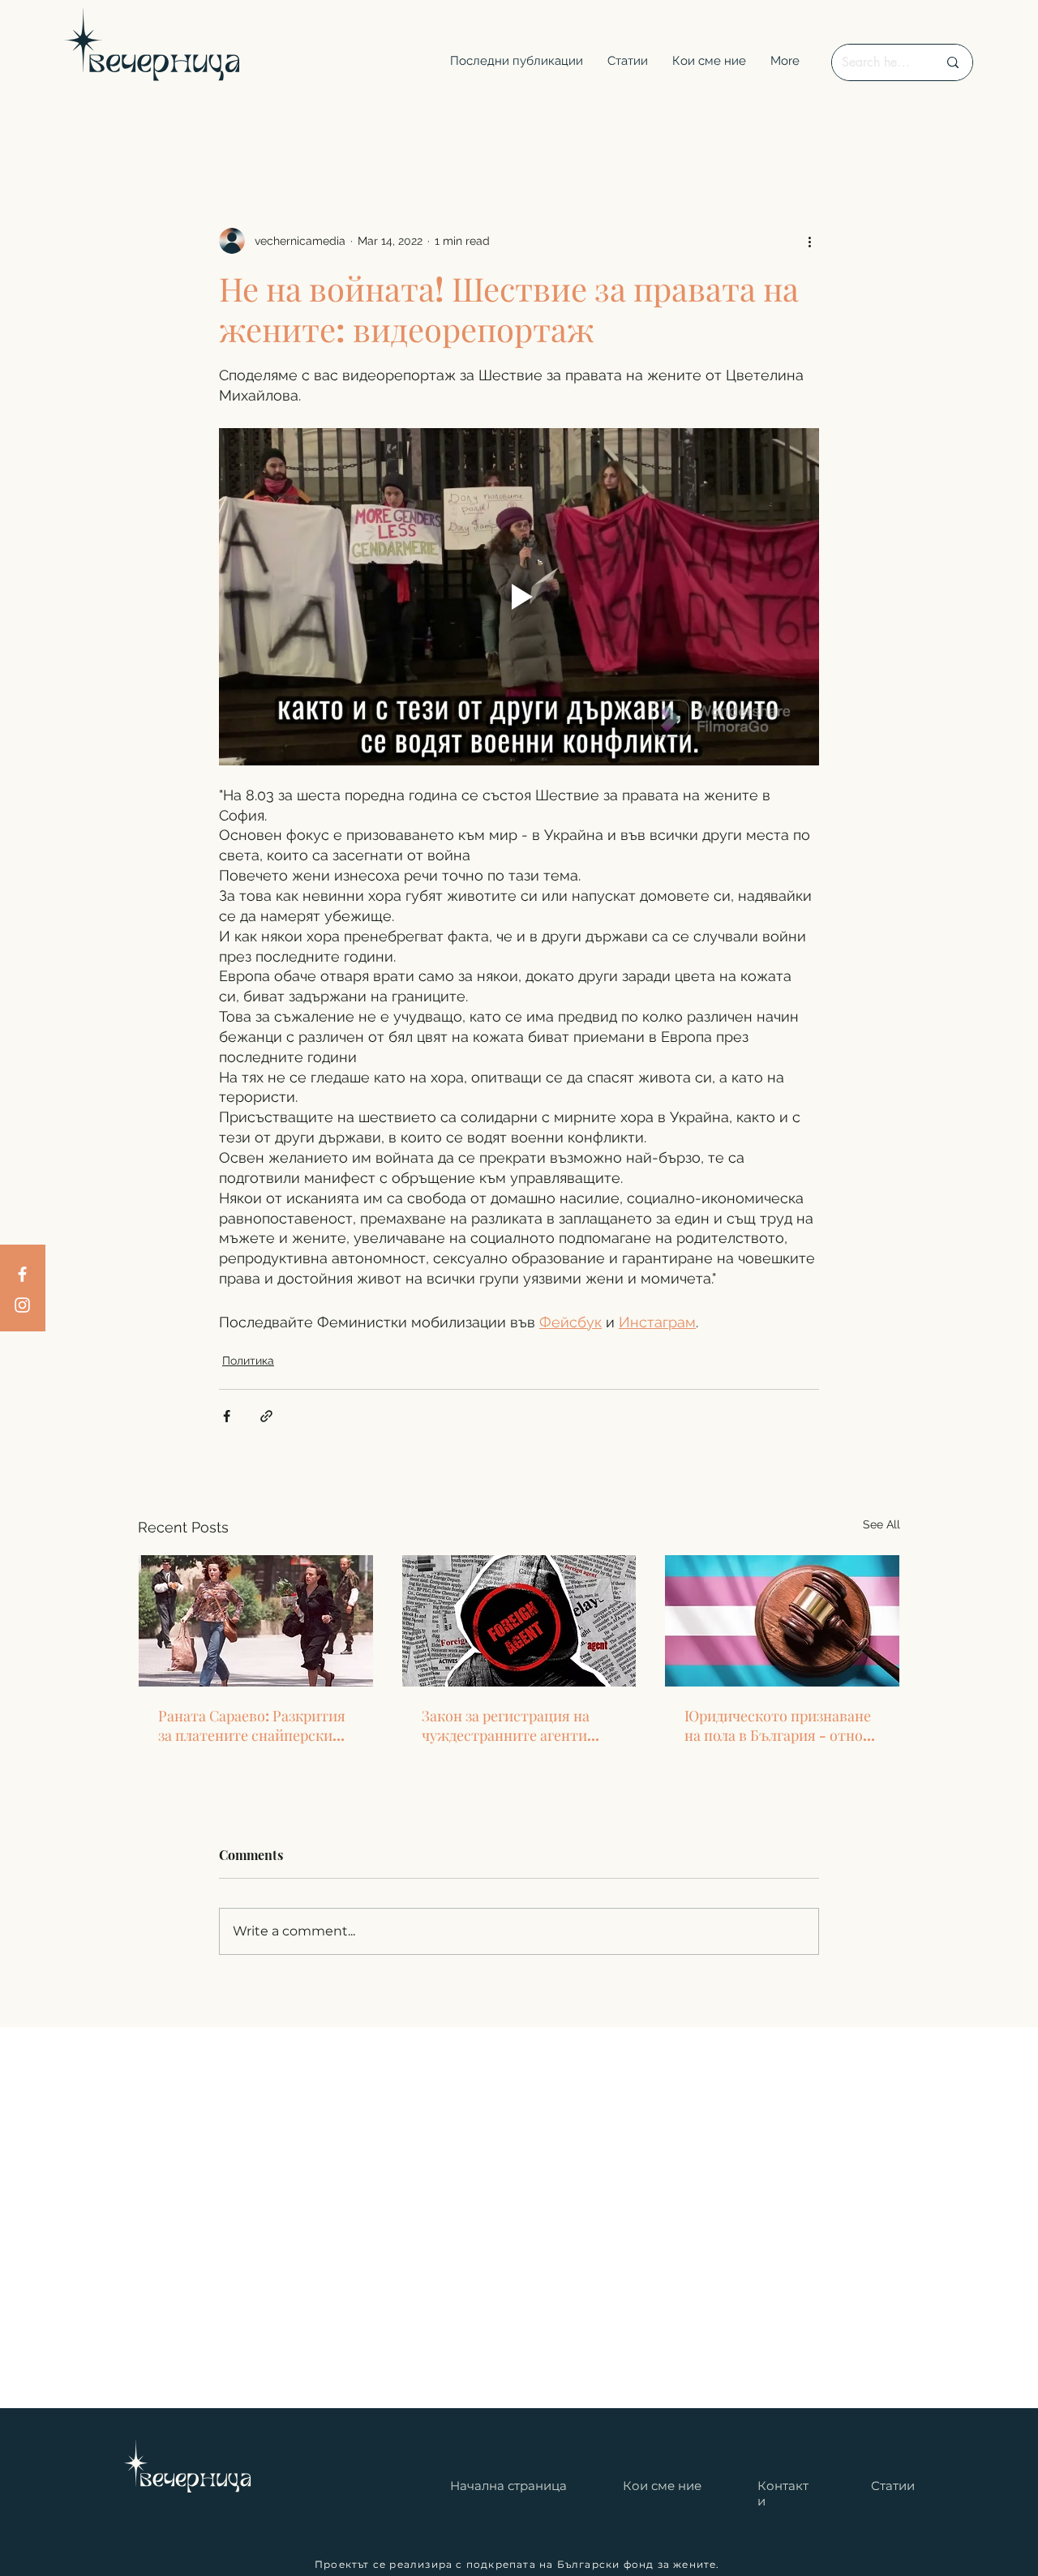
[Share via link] (266, 1416)
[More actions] (809, 241)
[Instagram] (22, 1305)
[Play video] (519, 597)
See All (881, 1524)
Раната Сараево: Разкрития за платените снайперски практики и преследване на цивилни (252, 1725)
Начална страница (508, 2486)
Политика (248, 1361)
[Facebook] (22, 1274)
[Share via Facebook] (227, 1416)
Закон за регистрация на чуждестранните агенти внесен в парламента (506, 1725)
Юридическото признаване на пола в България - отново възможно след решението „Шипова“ (782, 1725)
